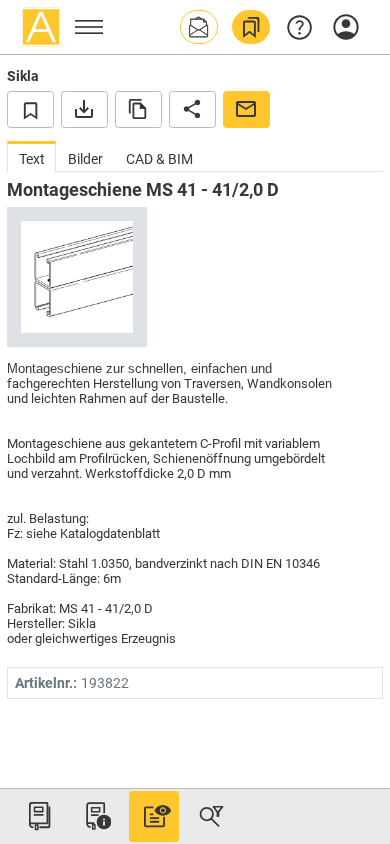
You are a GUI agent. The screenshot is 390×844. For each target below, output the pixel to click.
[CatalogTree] (39, 816)
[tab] (31, 156)
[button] (199, 27)
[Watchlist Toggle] (30, 109)
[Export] (84, 109)
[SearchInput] (211, 816)
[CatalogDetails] (154, 816)
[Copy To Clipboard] (138, 109)
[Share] (192, 109)
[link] (251, 27)
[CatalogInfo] (96, 816)
